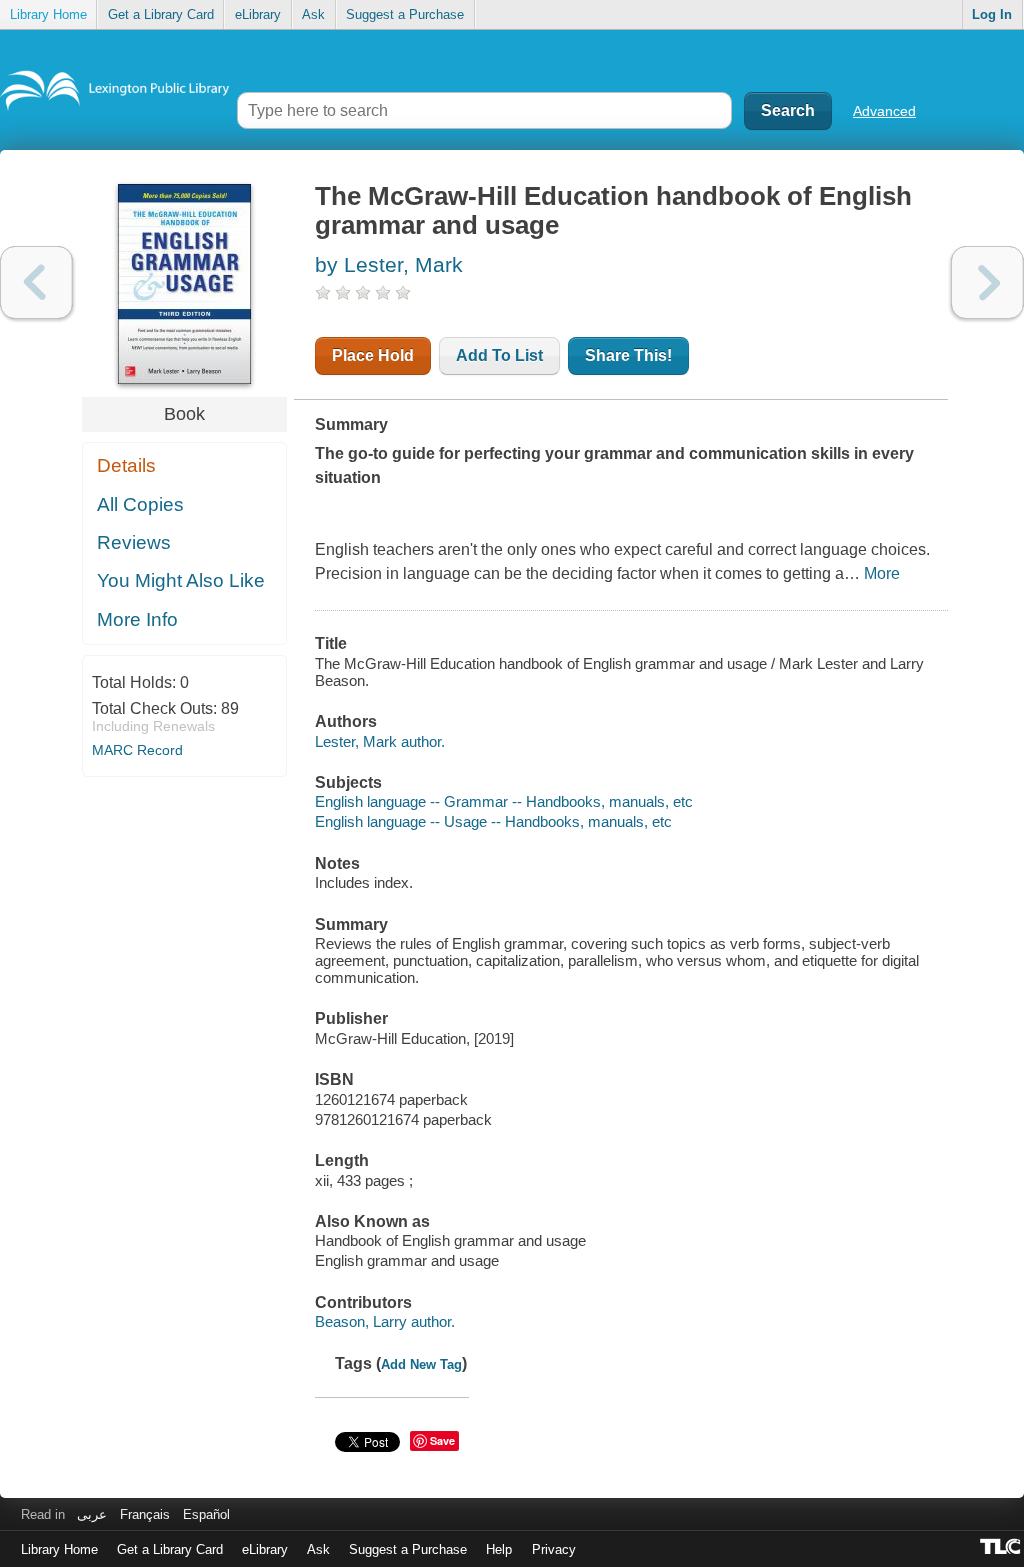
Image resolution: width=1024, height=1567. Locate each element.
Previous (36, 282)
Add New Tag (421, 1364)
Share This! (628, 355)
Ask (313, 14)
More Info (137, 619)
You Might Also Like (181, 580)
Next (987, 282)
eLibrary (258, 14)
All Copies (140, 504)
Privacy (554, 1549)
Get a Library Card (161, 14)
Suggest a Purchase (405, 14)
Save (442, 1440)
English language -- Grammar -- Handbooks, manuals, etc (504, 801)
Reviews (134, 542)
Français (145, 1514)
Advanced (884, 111)
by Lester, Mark (389, 264)
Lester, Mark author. (380, 741)
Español (206, 1514)
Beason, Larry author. (385, 1321)
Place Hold (373, 355)
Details (126, 465)
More (882, 573)
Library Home (48, 14)
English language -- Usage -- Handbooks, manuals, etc (493, 821)
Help (499, 1549)
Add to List (499, 355)
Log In (992, 14)
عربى (92, 1514)
